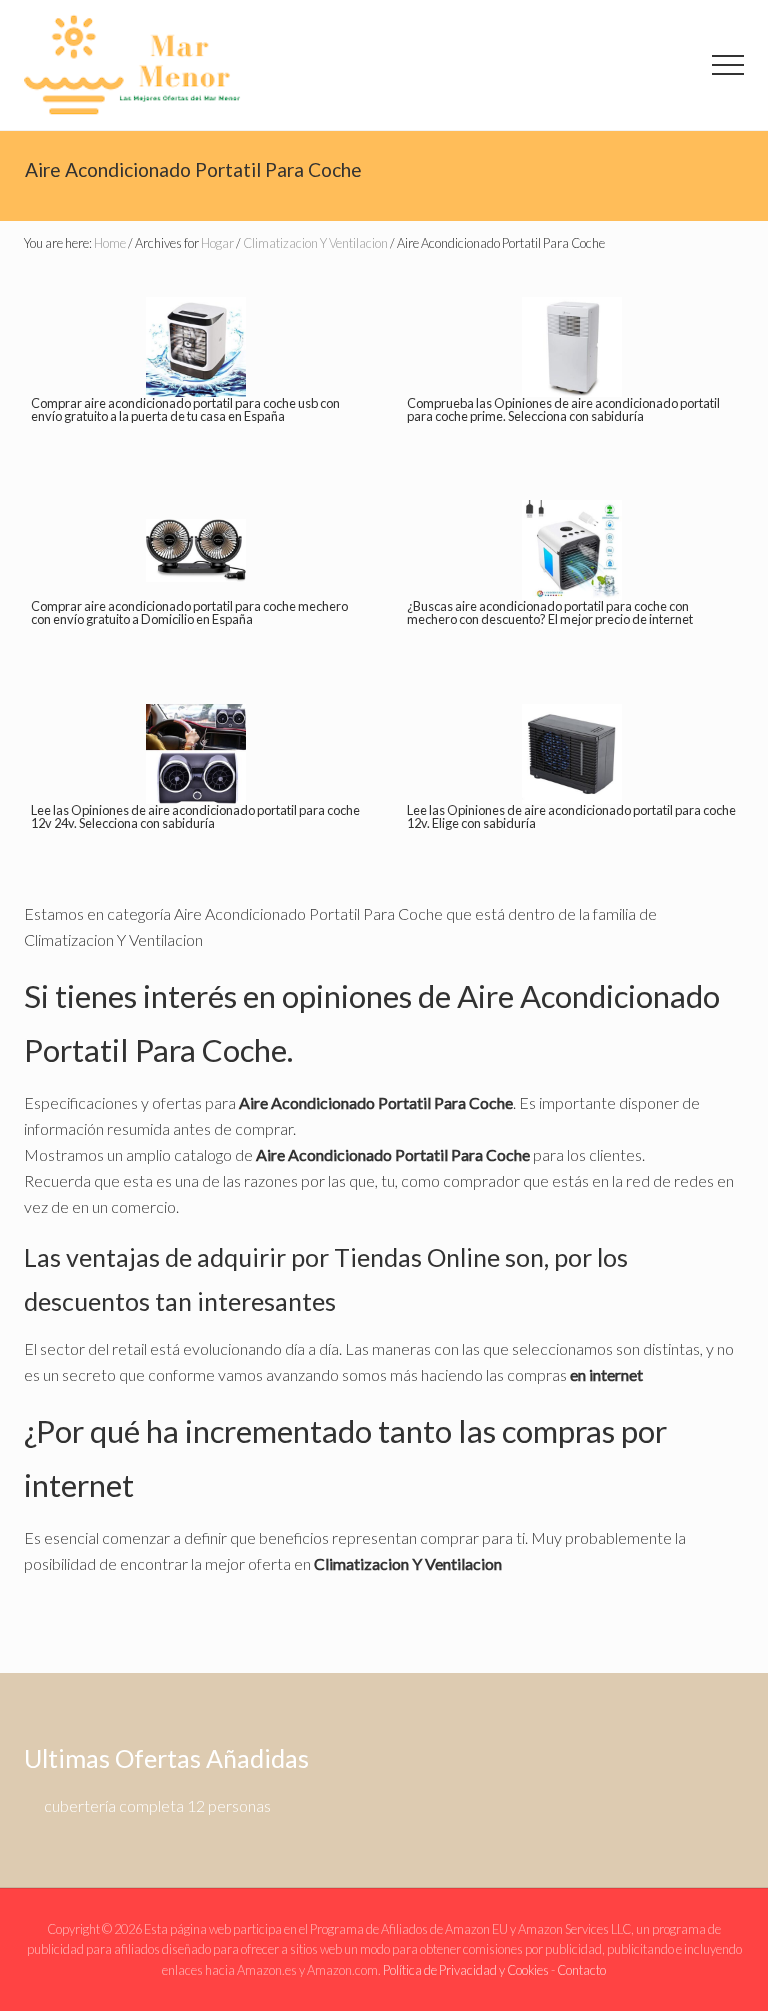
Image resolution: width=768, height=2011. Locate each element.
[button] (728, 65)
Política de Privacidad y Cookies (466, 1970)
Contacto (581, 1970)
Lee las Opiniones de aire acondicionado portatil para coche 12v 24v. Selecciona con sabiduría (195, 816)
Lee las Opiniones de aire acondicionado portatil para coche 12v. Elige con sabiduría (571, 816)
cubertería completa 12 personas (157, 1805)
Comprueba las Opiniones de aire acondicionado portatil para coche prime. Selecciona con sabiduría (563, 409)
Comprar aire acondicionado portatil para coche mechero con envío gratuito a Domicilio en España (189, 612)
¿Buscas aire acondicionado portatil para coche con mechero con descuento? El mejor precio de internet (550, 612)
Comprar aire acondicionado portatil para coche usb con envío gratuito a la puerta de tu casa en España (185, 409)
